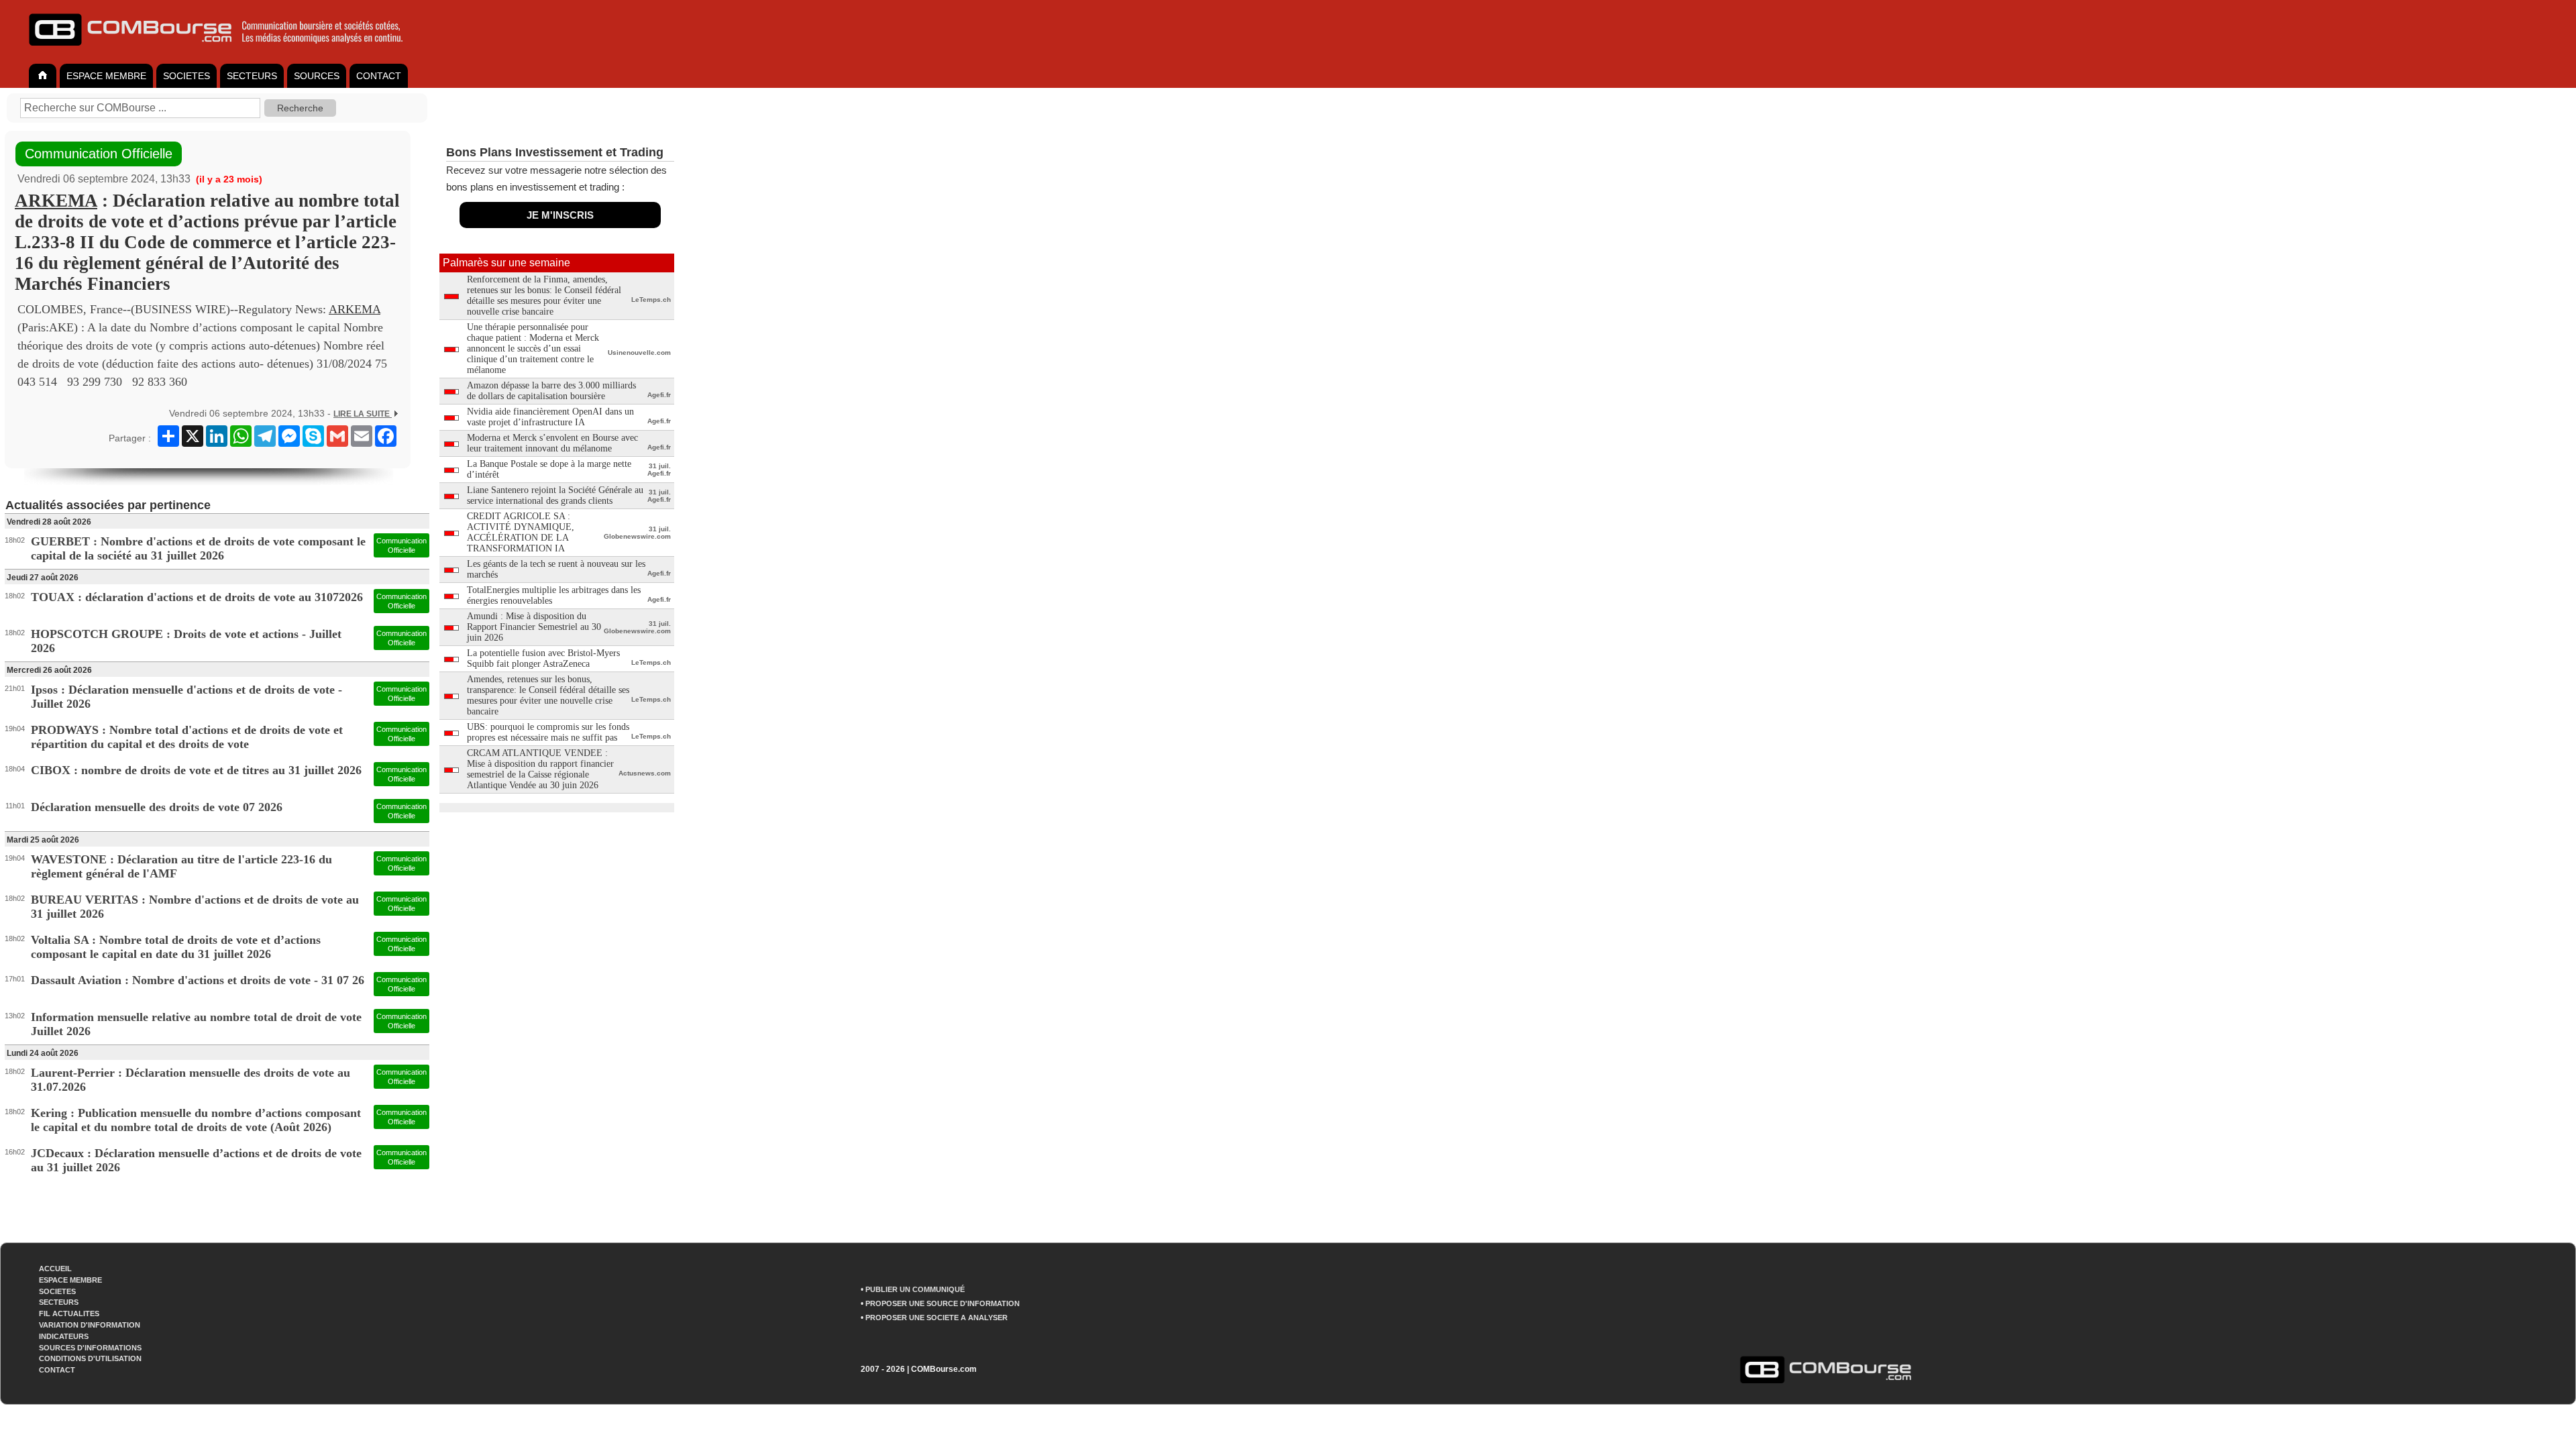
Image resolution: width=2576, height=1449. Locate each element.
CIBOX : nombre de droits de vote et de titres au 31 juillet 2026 (196, 770)
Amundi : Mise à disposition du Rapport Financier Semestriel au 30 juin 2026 (534, 627)
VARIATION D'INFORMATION (90, 1325)
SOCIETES (186, 76)
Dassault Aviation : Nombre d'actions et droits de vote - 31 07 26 (198, 980)
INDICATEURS (64, 1336)
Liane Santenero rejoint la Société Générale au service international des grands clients (555, 495)
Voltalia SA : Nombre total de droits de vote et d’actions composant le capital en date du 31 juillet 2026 (176, 947)
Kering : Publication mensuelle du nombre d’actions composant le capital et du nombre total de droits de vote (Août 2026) (196, 1120)
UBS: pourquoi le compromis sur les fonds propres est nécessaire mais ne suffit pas (548, 732)
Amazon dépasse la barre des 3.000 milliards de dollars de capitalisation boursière (551, 391)
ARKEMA (56, 201)
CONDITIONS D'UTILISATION (90, 1358)
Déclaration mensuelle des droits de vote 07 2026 (157, 807)
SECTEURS (252, 76)
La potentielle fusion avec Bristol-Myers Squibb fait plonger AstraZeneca (543, 658)
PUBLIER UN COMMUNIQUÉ (915, 1289)
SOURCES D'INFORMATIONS (90, 1348)
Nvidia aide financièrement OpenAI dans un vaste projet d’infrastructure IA (550, 417)
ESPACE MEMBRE (106, 76)
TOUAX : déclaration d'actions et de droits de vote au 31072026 (197, 597)
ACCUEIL (55, 1269)
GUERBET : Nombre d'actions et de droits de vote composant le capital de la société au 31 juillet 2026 (198, 548)
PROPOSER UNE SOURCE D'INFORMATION (943, 1303)
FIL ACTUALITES (69, 1313)
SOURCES (317, 76)
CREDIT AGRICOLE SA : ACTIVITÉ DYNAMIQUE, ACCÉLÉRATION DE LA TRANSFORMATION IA (521, 532)
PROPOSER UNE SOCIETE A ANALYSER (936, 1318)
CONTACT (379, 76)
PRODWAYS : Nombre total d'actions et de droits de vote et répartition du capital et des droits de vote (187, 737)
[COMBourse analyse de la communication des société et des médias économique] (225, 51)
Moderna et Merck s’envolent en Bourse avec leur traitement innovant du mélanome (552, 443)
